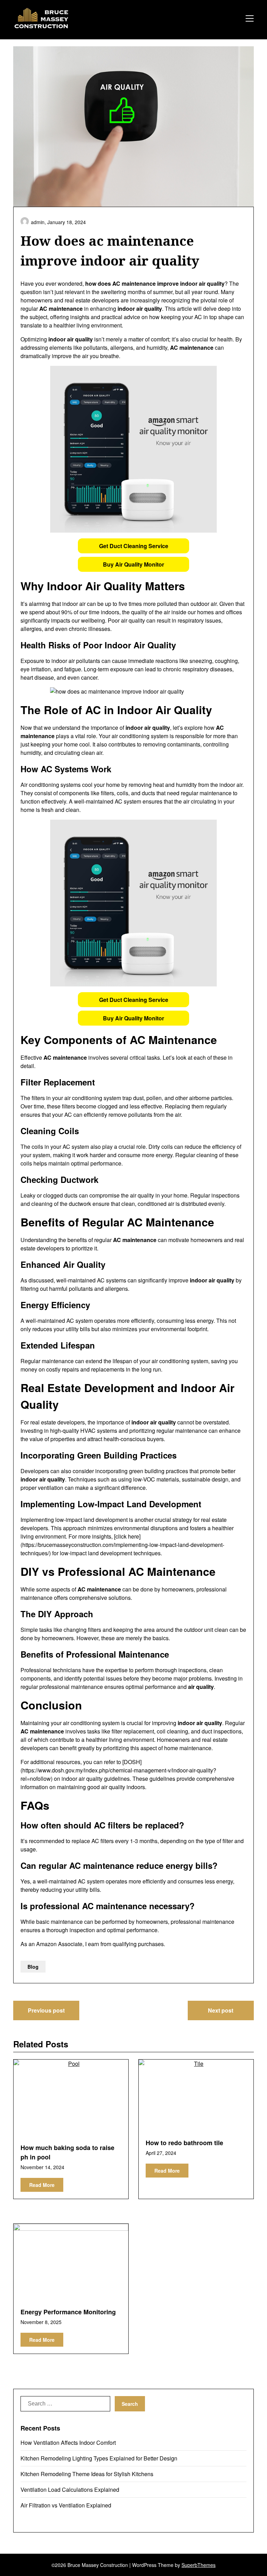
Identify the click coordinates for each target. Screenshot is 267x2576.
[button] (133, 546)
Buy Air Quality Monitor (133, 564)
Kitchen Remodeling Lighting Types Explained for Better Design (99, 2458)
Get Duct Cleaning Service (134, 546)
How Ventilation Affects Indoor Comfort (68, 2443)
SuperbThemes (199, 2565)
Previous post (46, 2010)
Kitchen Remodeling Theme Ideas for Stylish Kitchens (87, 2474)
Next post (221, 2010)
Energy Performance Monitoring (68, 2312)
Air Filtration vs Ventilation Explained (66, 2505)
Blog (33, 1967)
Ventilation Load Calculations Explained (70, 2490)
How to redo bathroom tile (184, 2143)
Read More (42, 2185)
